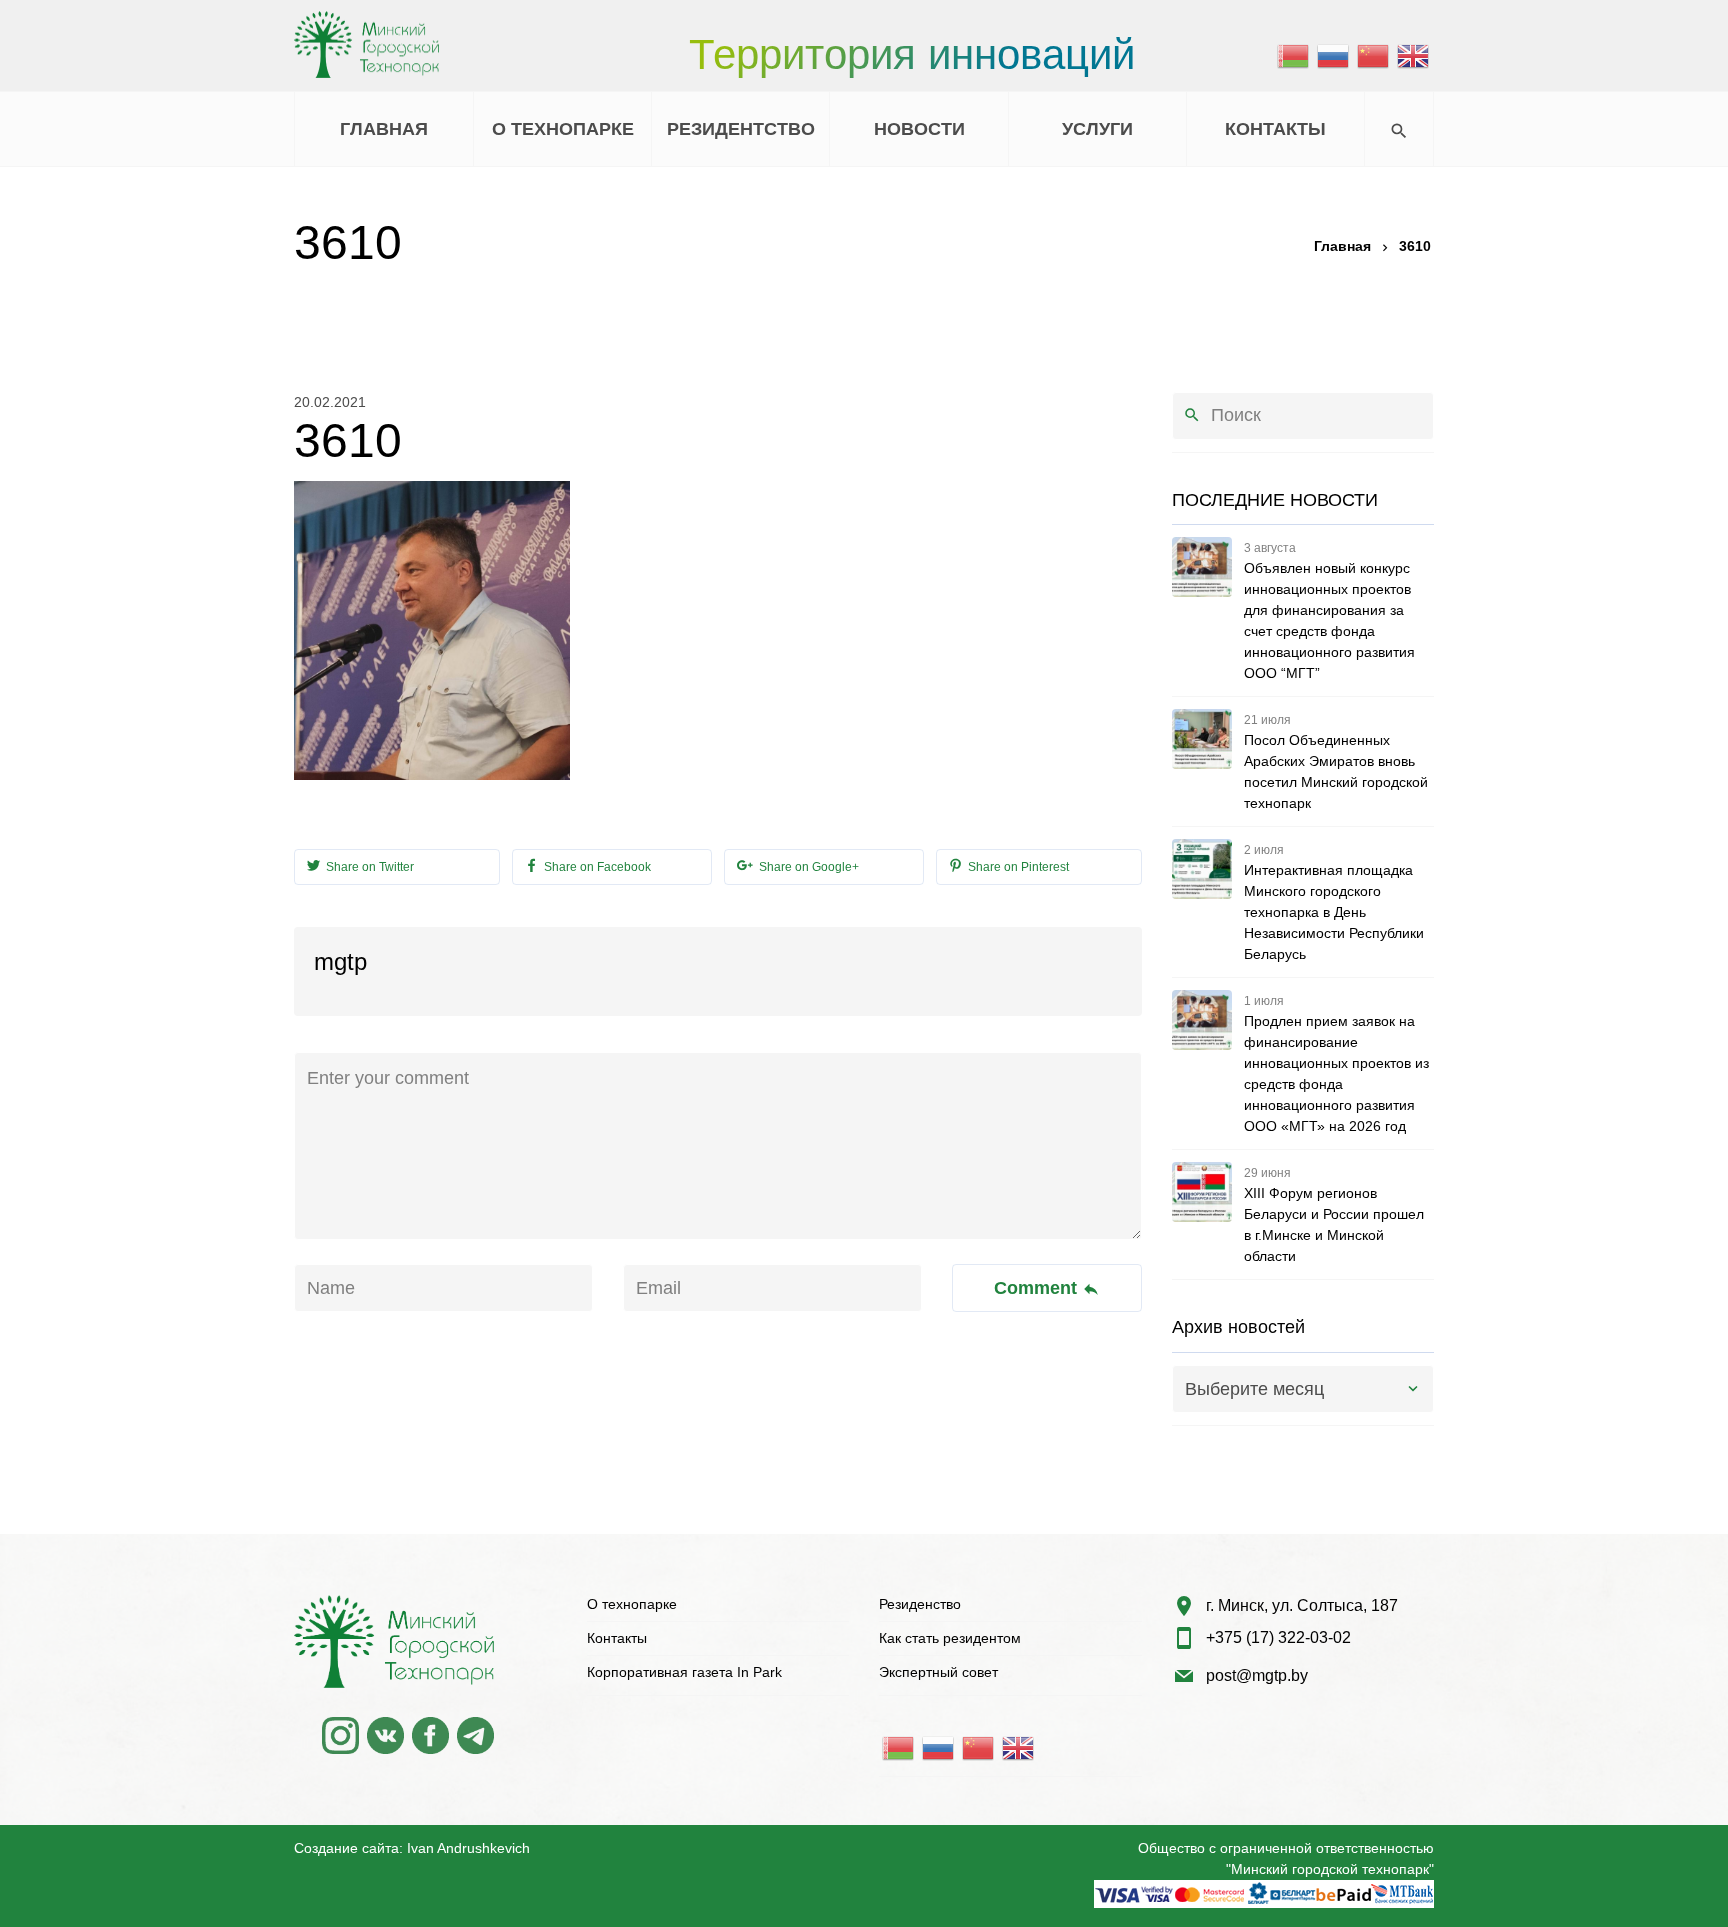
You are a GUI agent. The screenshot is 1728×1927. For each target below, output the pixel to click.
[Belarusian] (1294, 55)
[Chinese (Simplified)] (1374, 55)
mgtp (340, 961)
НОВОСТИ (919, 129)
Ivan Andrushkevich (468, 1848)
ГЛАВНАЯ (384, 129)
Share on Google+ (807, 867)
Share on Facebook (596, 867)
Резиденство (920, 1604)
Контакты (617, 1638)
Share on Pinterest (1017, 867)
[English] (1414, 55)
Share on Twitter (368, 867)
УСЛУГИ (1097, 129)
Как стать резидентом (950, 1638)
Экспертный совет (938, 1672)
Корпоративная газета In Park (684, 1672)
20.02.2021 (330, 402)
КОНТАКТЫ (1275, 129)
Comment (1038, 1288)
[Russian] (1334, 55)
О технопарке (632, 1604)
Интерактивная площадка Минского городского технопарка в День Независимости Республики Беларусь (1334, 912)
